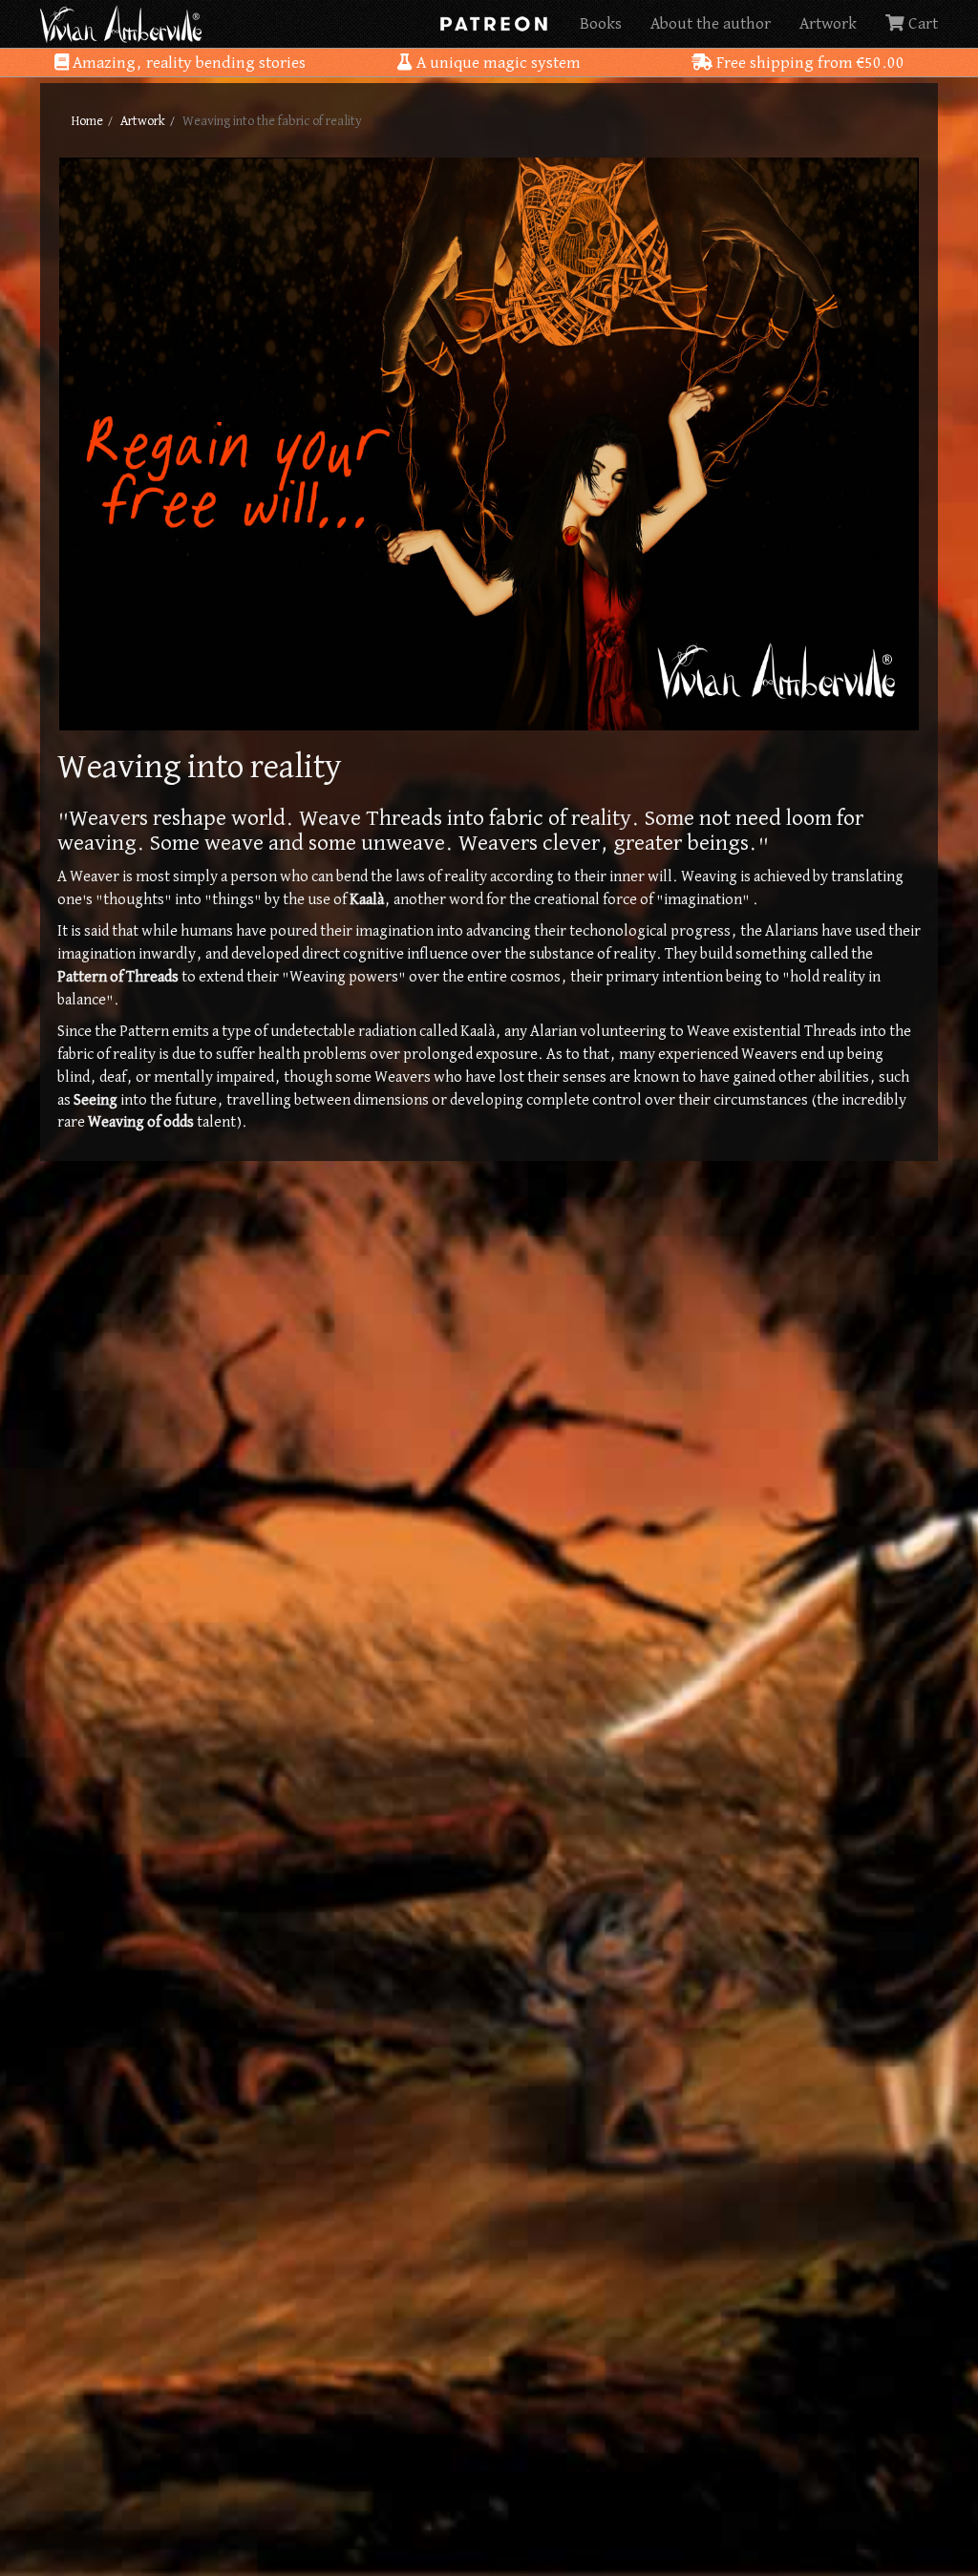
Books (601, 24)
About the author (711, 24)
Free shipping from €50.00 (808, 63)
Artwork (828, 24)
